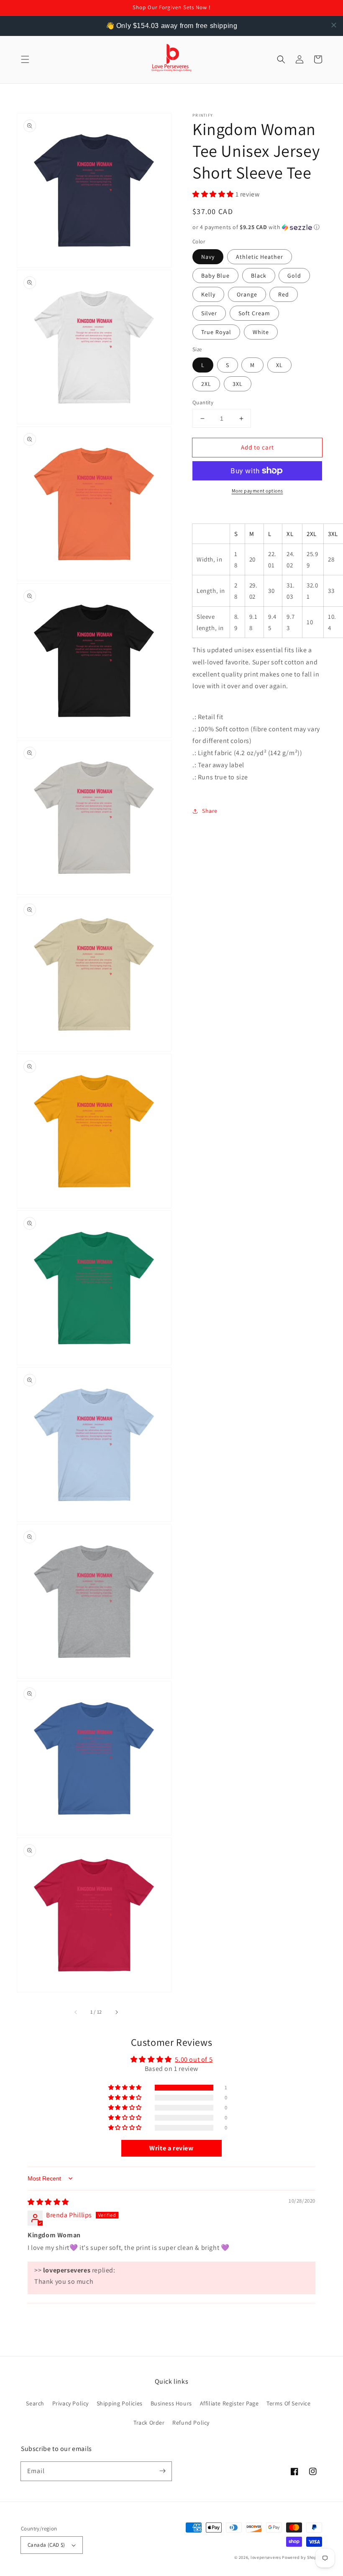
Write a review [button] (171, 2148)
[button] (25, 59)
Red (284, 294)
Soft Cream (254, 313)
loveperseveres (266, 2557)
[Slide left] (76, 2012)
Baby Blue (215, 276)
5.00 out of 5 (194, 2059)
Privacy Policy (70, 2403)
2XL (206, 384)
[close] (334, 25)
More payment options (257, 491)
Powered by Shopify (302, 2557)
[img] (48, 2202)
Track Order (149, 2423)
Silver (209, 313)
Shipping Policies (120, 2403)
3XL (238, 384)
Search (35, 2403)
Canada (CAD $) (46, 2545)
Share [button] (210, 811)
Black (259, 276)
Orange (247, 294)
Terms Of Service (289, 2403)
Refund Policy (191, 2423)
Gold (294, 276)
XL (279, 365)
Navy (208, 257)
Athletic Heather (260, 257)
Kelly (208, 294)
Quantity (203, 402)
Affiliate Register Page (229, 2403)
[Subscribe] (162, 2471)
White (261, 332)
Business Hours (171, 2403)
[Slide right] (116, 2012)
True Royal (216, 332)
